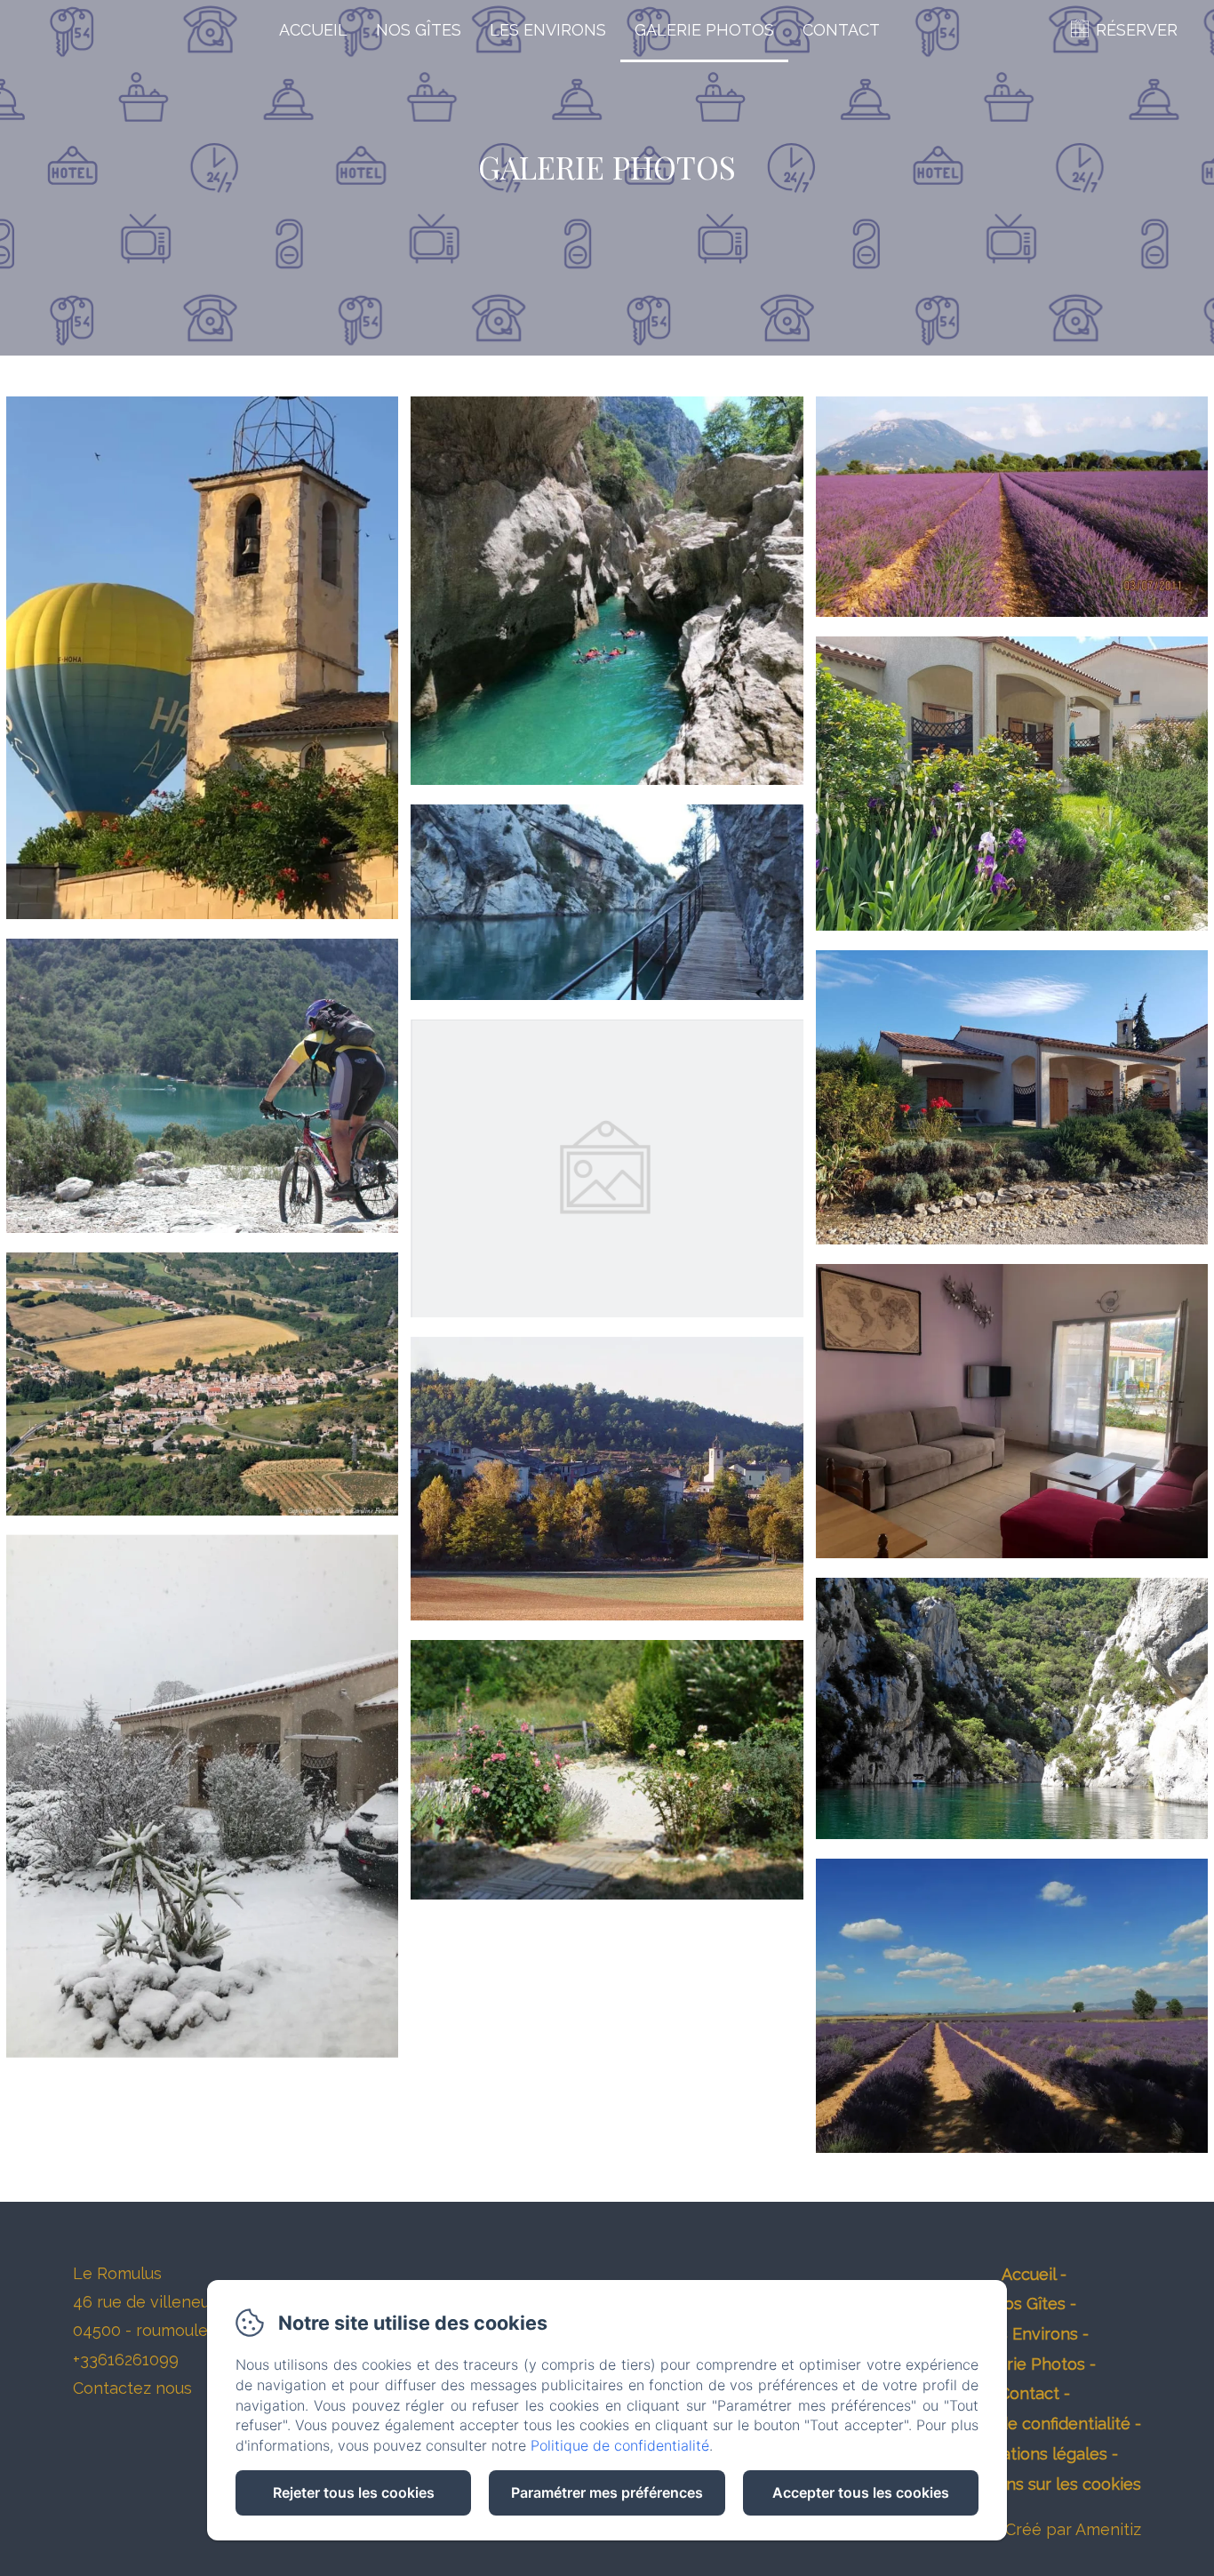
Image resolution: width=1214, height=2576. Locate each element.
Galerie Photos (704, 30)
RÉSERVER (1137, 30)
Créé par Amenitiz (1073, 2529)
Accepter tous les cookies (861, 2492)
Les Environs (548, 30)
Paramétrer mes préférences (607, 2492)
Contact (841, 30)
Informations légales (1029, 2454)
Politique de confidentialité (1029, 2424)
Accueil (313, 30)
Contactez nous (132, 2388)
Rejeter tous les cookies (354, 2492)
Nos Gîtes (419, 30)
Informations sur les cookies (1034, 2484)
